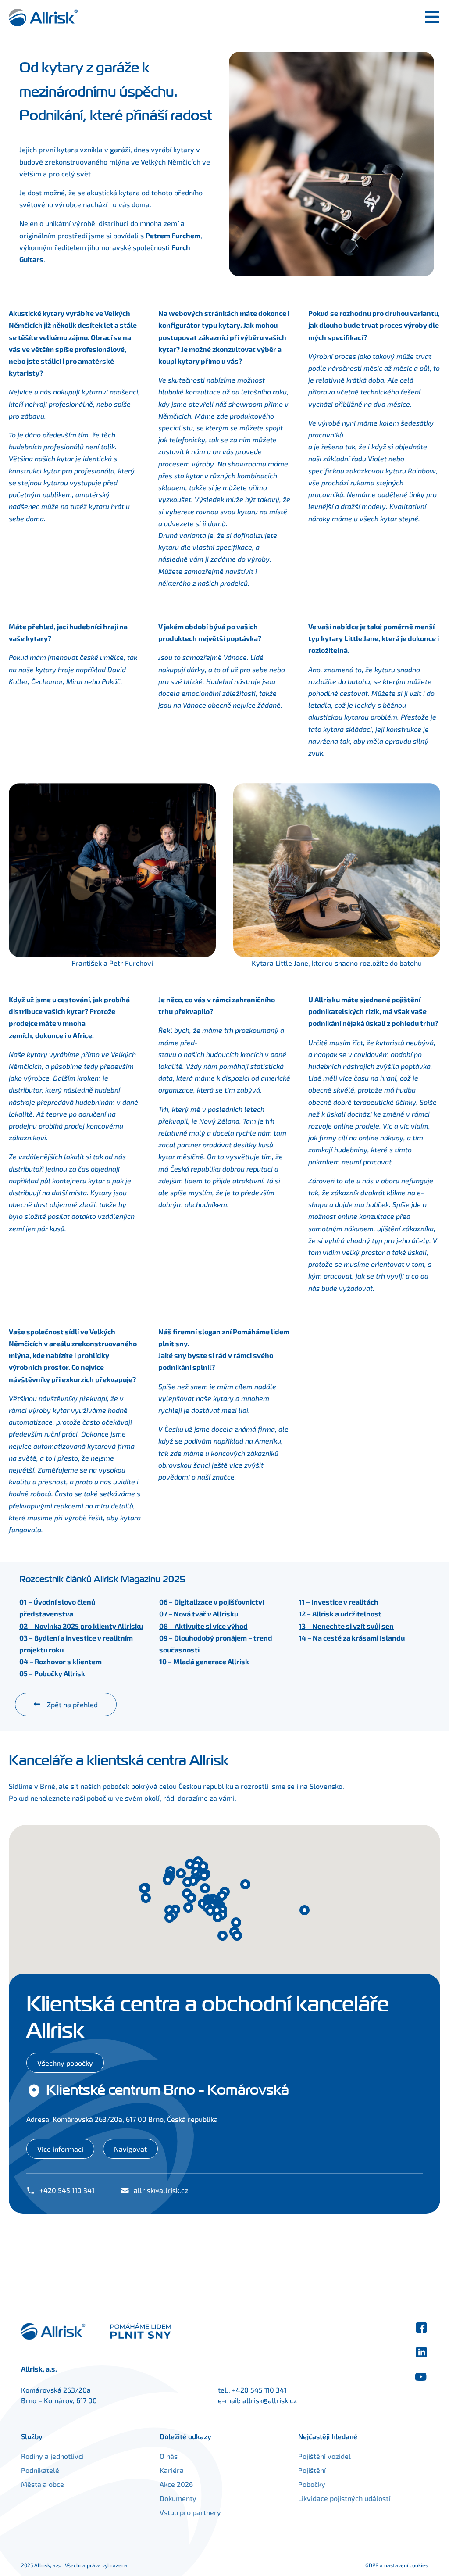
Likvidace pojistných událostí (344, 2498)
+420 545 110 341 (259, 2390)
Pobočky (312, 2484)
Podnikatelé (40, 2470)
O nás (169, 2456)
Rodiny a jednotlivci (52, 2456)
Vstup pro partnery (190, 2512)
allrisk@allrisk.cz (270, 2400)
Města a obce (43, 2484)
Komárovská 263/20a (56, 2390)
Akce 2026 (176, 2484)
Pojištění (312, 2470)
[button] (169, 1918)
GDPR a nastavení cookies (397, 2565)
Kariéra (172, 2470)
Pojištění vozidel (324, 2456)
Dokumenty (178, 2498)
